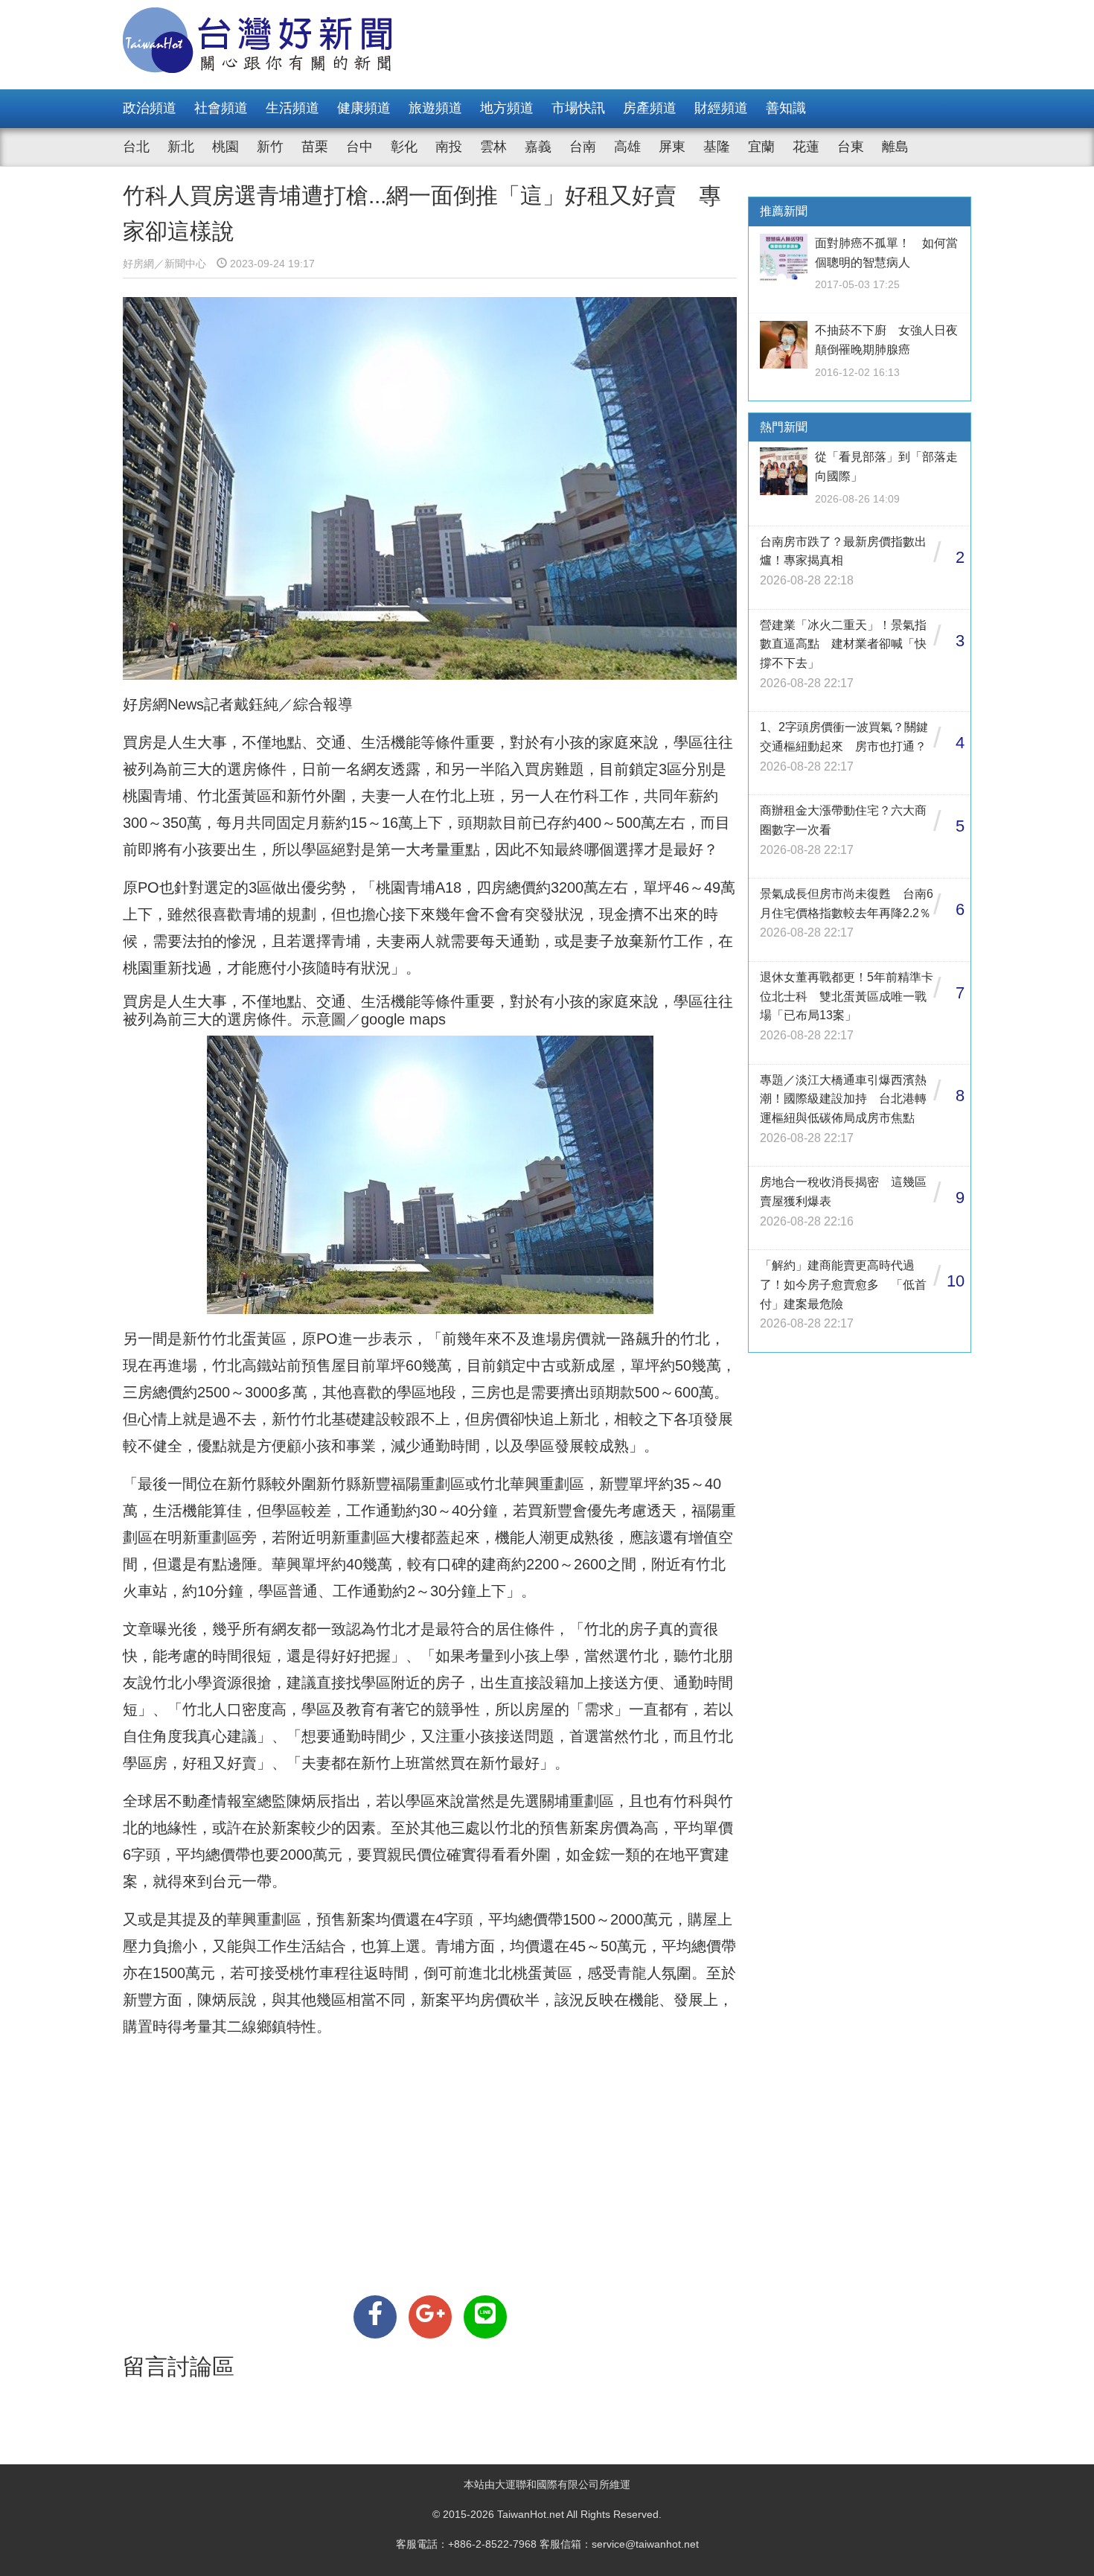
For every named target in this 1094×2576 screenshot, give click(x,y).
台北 (136, 147)
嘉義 (538, 147)
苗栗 (315, 147)
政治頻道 (150, 108)
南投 (449, 147)
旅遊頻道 (435, 108)
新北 (181, 147)
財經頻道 (721, 108)
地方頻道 (507, 108)
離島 (895, 147)
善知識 (786, 108)
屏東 (672, 147)
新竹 (270, 147)
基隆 (717, 147)
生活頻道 (292, 108)
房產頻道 (650, 108)
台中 (359, 147)
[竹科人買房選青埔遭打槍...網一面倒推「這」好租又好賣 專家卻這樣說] (375, 2317)
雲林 (493, 147)
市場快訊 (578, 108)
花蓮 (806, 147)
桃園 (225, 147)
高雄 (627, 147)
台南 (583, 147)
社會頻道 (221, 108)
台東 (851, 147)
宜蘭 (761, 147)
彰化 (404, 147)
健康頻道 (364, 108)
